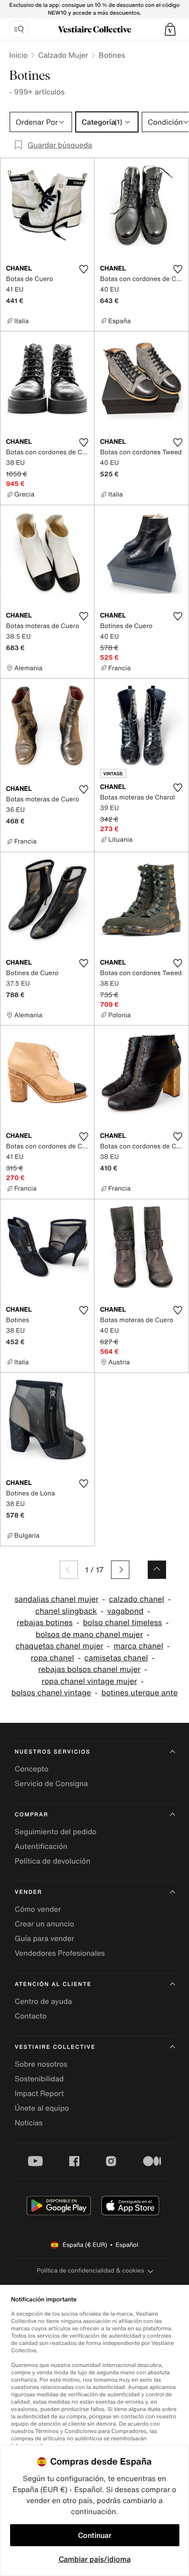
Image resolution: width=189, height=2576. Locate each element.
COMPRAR (31, 1815)
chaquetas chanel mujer (59, 1646)
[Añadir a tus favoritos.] (83, 269)
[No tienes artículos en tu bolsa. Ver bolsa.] (170, 29)
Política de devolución (53, 1861)
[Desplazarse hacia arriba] (157, 1570)
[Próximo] (120, 1570)
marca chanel (139, 1646)
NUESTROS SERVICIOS (53, 1752)
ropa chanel (52, 1658)
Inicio (18, 55)
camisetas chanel (116, 1658)
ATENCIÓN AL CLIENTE (53, 1984)
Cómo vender (38, 1909)
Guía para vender (44, 1938)
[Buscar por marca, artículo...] (19, 29)
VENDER (28, 1892)
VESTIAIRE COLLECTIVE (55, 2047)
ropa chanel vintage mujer (89, 1681)
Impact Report (39, 2093)
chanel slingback (66, 1611)
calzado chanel (136, 1599)
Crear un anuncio (44, 1924)
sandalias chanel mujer (57, 1599)
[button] (170, 29)
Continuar (95, 2535)
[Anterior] (69, 1570)
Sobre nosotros (41, 2064)
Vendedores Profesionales (60, 1953)
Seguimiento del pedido (56, 1831)
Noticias (29, 2123)
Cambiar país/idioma (95, 2559)
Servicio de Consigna (51, 1783)
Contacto (31, 2016)
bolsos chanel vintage (51, 1693)
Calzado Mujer (63, 55)
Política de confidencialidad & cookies (90, 2270)
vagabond (125, 1611)
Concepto (32, 1769)
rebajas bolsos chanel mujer (89, 1669)
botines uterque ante (139, 1693)
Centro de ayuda (43, 2001)
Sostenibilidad (39, 2079)
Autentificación (41, 1846)
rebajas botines (44, 1623)
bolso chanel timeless (122, 1623)
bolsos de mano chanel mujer (89, 1635)
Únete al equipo (42, 2108)
